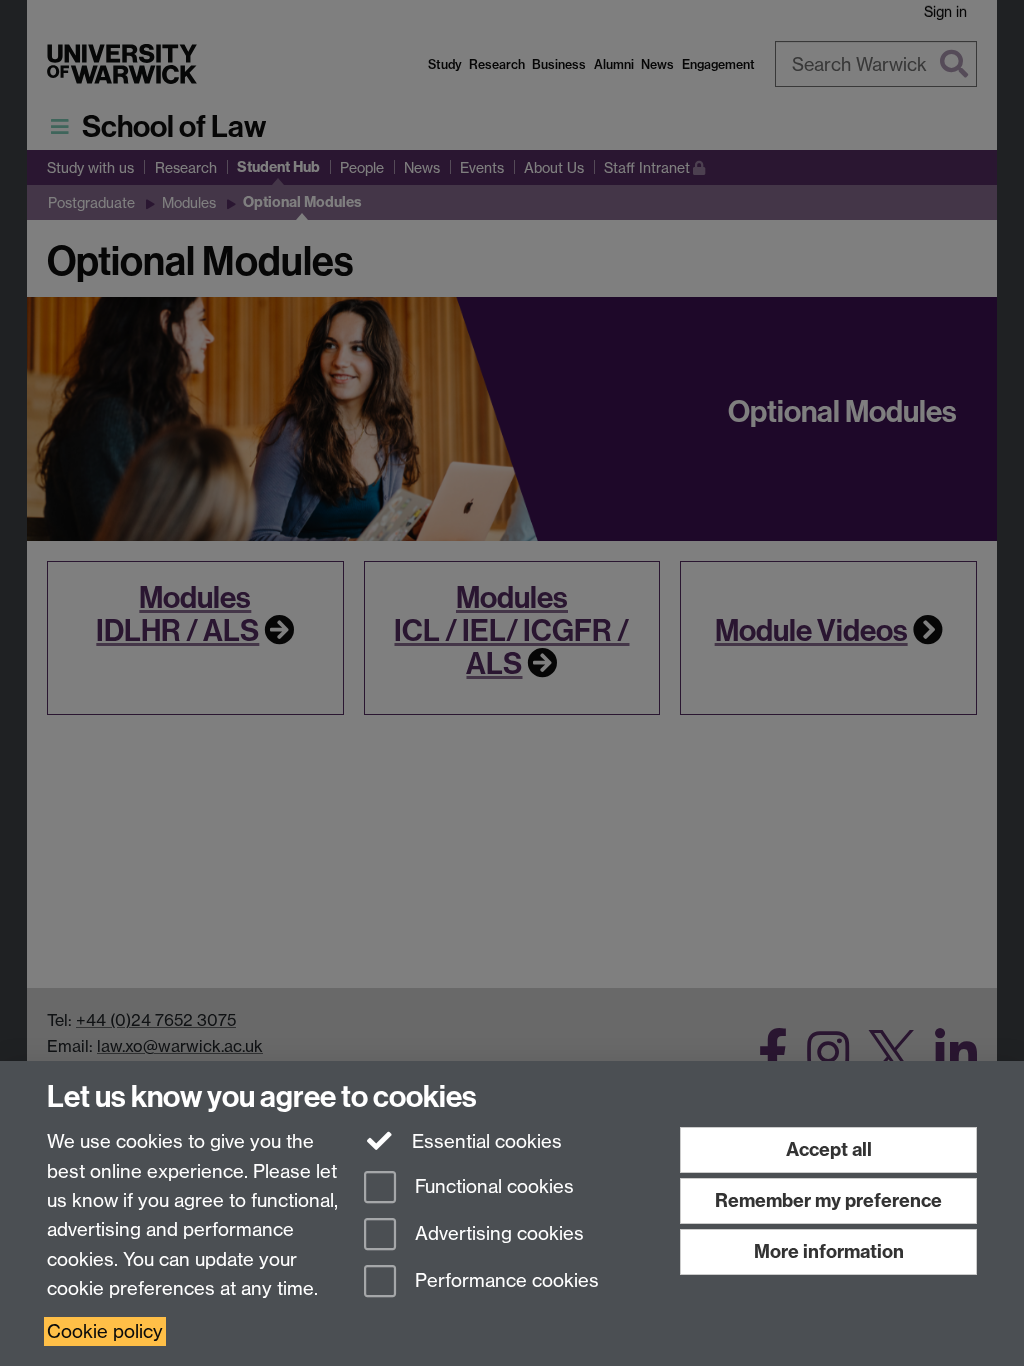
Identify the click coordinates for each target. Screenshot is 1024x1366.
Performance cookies (504, 1280)
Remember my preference (828, 1200)
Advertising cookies (497, 1233)
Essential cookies (484, 1141)
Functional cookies (492, 1187)
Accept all (829, 1149)
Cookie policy (105, 1331)
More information (829, 1251)
